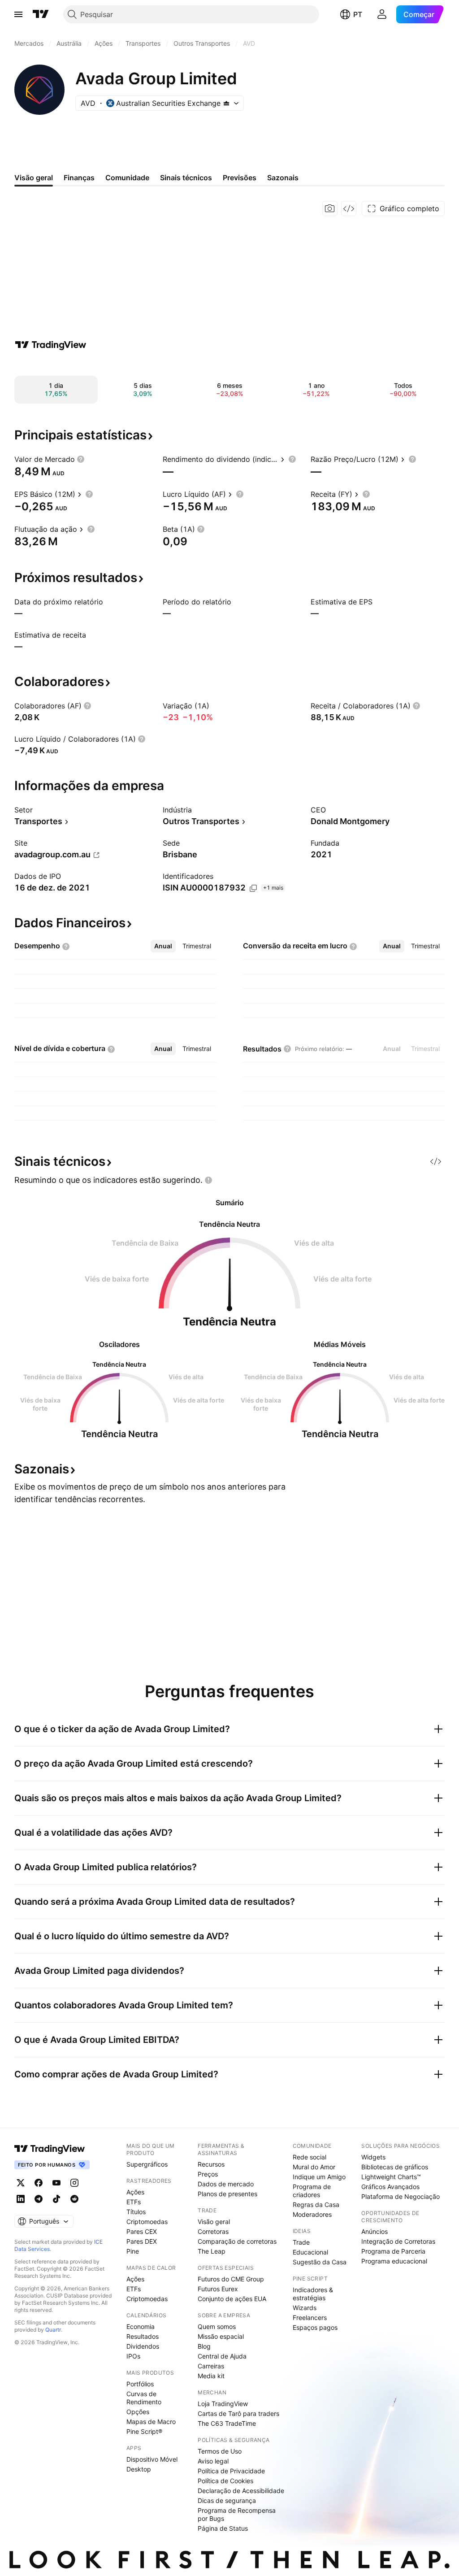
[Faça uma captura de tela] (330, 209)
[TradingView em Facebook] (39, 2183)
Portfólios (140, 2384)
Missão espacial (221, 2336)
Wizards (305, 2308)
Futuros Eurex (218, 2289)
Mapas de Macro (151, 2422)
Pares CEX (142, 2231)
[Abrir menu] (18, 14)
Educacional (310, 2252)
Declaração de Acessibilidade (241, 2491)
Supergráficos (147, 2164)
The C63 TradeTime (227, 2423)
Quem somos (217, 2326)
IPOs (133, 2356)
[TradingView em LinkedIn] (21, 2199)
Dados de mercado (226, 2184)
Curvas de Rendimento (144, 2398)
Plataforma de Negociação (401, 2196)
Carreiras (211, 2366)
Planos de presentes (227, 2194)
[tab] (163, 946)
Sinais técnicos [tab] (186, 178)
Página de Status (223, 2528)
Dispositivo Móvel (152, 2459)
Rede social (310, 2157)
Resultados (143, 2336)
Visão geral (214, 2222)
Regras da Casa (316, 2205)
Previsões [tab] (240, 178)
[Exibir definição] (81, 459)
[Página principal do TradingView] (41, 14)
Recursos (211, 2164)
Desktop (139, 2469)
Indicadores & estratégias (313, 2294)
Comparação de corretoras (237, 2241)
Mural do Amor (314, 2167)
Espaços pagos (315, 2327)
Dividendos (143, 2346)
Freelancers (310, 2318)
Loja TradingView (223, 2404)
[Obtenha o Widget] (349, 209)
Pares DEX (142, 2241)
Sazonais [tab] (283, 178)
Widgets (373, 2157)
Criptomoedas (147, 2222)
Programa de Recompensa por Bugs (237, 2514)
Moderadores (312, 2214)
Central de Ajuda (222, 2356)
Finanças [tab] (79, 178)
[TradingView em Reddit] (74, 2199)
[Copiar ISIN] (253, 888)
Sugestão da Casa (320, 2262)
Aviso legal (213, 2461)
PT (358, 14)
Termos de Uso (220, 2451)
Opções (138, 2412)
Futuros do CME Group (231, 2279)
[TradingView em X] (21, 2183)
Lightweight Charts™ (391, 2177)
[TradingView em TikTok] (56, 2199)
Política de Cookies (225, 2481)
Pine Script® (144, 2431)
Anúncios (375, 2231)
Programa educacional (394, 2261)
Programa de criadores (312, 2191)
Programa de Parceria (393, 2251)
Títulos (136, 2212)
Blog (204, 2346)
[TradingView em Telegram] (39, 2199)
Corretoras (213, 2231)
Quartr (53, 2330)
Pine (133, 2251)
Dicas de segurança (227, 2500)
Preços (208, 2174)
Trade (301, 2242)
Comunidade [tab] (127, 178)
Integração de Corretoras (398, 2241)
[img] (226, 103)
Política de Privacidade (231, 2471)
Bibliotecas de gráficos (395, 2167)
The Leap (212, 2251)
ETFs (134, 2202)
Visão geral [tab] (34, 178)
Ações (135, 2192)
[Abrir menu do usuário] (382, 14)
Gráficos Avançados (390, 2187)
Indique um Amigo (319, 2177)
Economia (141, 2326)
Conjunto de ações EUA (232, 2299)
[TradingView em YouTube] (56, 2183)
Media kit (211, 2376)
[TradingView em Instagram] (74, 2183)
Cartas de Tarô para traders (238, 2413)
